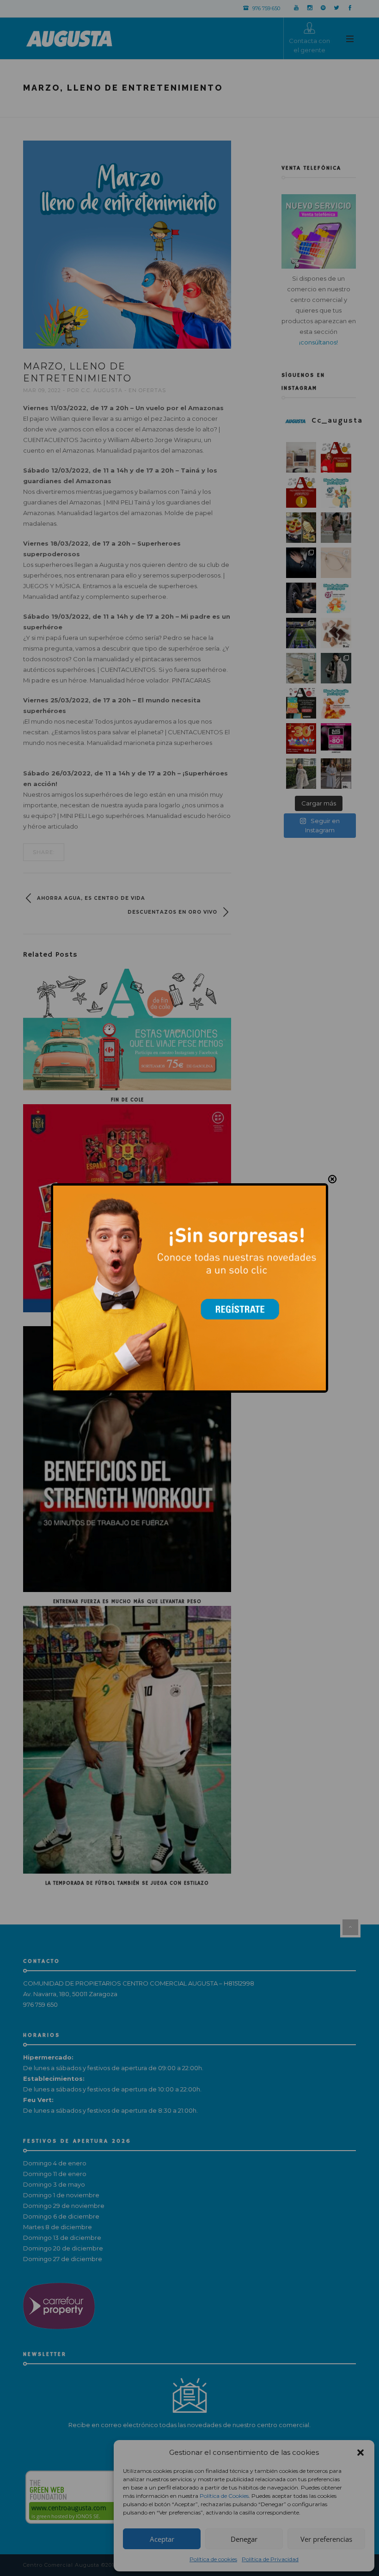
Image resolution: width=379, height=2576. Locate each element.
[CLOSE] (332, 1179)
